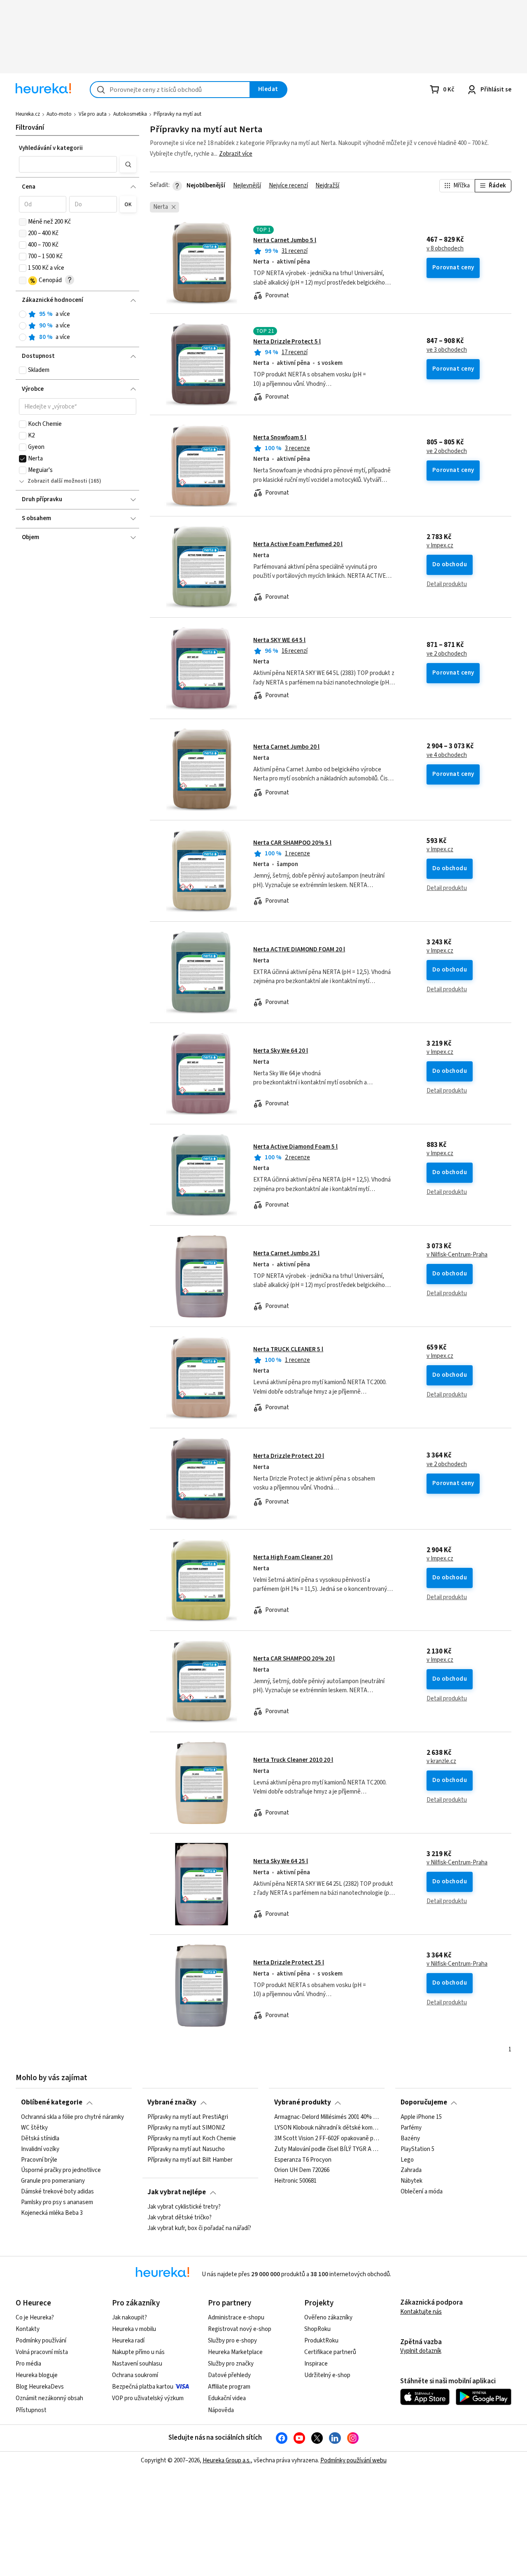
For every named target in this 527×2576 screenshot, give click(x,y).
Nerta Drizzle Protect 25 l (289, 1963)
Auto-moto (59, 114)
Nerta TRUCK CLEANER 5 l (288, 1349)
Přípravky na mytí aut (177, 114)
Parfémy (411, 2128)
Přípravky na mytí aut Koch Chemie (192, 2138)
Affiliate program (229, 2387)
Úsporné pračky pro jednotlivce (61, 2170)
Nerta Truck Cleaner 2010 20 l (293, 1760)
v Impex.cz (440, 546)
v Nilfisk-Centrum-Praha (457, 1255)
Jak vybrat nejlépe (177, 2192)
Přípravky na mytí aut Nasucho (186, 2149)
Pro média (28, 2364)
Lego (407, 2160)
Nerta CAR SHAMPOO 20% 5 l (292, 843)
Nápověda (221, 2410)
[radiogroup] (78, 326)
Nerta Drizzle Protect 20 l (289, 1456)
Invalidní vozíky (40, 2149)
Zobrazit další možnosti (57, 481)
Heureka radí (128, 2341)
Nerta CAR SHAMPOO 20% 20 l (294, 1659)
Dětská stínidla (40, 2138)
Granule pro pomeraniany (53, 2181)
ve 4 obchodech (447, 755)
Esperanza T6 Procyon (303, 2160)
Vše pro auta (93, 114)
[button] (68, 164)
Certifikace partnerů (330, 2352)
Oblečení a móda (422, 2192)
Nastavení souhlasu (137, 2364)
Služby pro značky (231, 2364)
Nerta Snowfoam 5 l (280, 438)
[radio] (23, 314)
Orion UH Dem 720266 (302, 2170)
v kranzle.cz (441, 1761)
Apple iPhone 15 (421, 2117)
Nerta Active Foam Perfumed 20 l (298, 544)
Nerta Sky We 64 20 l (281, 1051)
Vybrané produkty (303, 2102)
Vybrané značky (172, 2102)
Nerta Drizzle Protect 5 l (287, 342)
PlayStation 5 (417, 2149)
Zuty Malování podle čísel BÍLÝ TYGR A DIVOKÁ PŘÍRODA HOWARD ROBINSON (327, 2149)
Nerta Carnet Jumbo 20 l (286, 747)
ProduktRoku (321, 2341)
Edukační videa (227, 2398)
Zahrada (411, 2170)
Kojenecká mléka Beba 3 (52, 2213)
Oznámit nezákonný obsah (49, 2398)
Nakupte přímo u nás (138, 2352)
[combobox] (170, 90)
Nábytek (412, 2181)
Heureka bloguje (37, 2375)
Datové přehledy (229, 2375)
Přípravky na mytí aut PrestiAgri (188, 2117)
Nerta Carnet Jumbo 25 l (286, 1253)
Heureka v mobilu (134, 2329)
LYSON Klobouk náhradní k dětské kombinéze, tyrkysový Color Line (327, 2128)
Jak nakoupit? (129, 2318)
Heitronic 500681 (295, 2181)
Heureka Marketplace (235, 2352)
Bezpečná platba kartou (143, 2387)
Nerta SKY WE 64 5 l (279, 640)
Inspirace (316, 2364)
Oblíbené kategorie (52, 2102)
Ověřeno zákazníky (328, 2318)
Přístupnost (31, 2410)
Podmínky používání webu (353, 2460)
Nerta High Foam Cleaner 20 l (293, 1557)
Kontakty (28, 2329)
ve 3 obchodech (447, 350)
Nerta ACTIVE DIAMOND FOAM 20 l (299, 949)
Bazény (410, 2138)
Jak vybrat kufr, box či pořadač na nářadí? (199, 2228)
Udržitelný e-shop (327, 2375)
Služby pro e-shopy (232, 2341)
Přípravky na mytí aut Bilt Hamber (190, 2160)
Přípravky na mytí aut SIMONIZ (186, 2128)
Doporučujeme (424, 2102)
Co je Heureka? (35, 2318)
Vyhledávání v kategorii (51, 148)
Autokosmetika (130, 114)
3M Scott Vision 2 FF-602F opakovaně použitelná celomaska (327, 2138)
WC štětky (34, 2128)
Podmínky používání (41, 2341)
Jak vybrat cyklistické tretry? (184, 2207)
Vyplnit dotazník (421, 2351)
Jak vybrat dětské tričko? (180, 2218)
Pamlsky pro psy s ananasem (57, 2202)
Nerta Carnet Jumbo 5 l (285, 240)
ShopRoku (317, 2329)
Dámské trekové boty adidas (57, 2192)
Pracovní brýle (39, 2160)
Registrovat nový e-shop (240, 2329)
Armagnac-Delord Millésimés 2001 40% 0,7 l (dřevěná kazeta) (327, 2117)
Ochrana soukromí (135, 2375)
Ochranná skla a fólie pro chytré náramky (72, 2117)
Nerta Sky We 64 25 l (281, 1861)
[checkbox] (23, 222)
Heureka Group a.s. (227, 2460)
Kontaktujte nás (421, 2312)
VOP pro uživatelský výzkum (148, 2398)
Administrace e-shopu (236, 2318)
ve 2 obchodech (447, 451)
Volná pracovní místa (42, 2352)
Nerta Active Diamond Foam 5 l (295, 1147)
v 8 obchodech (445, 249)
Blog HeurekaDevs (40, 2387)
